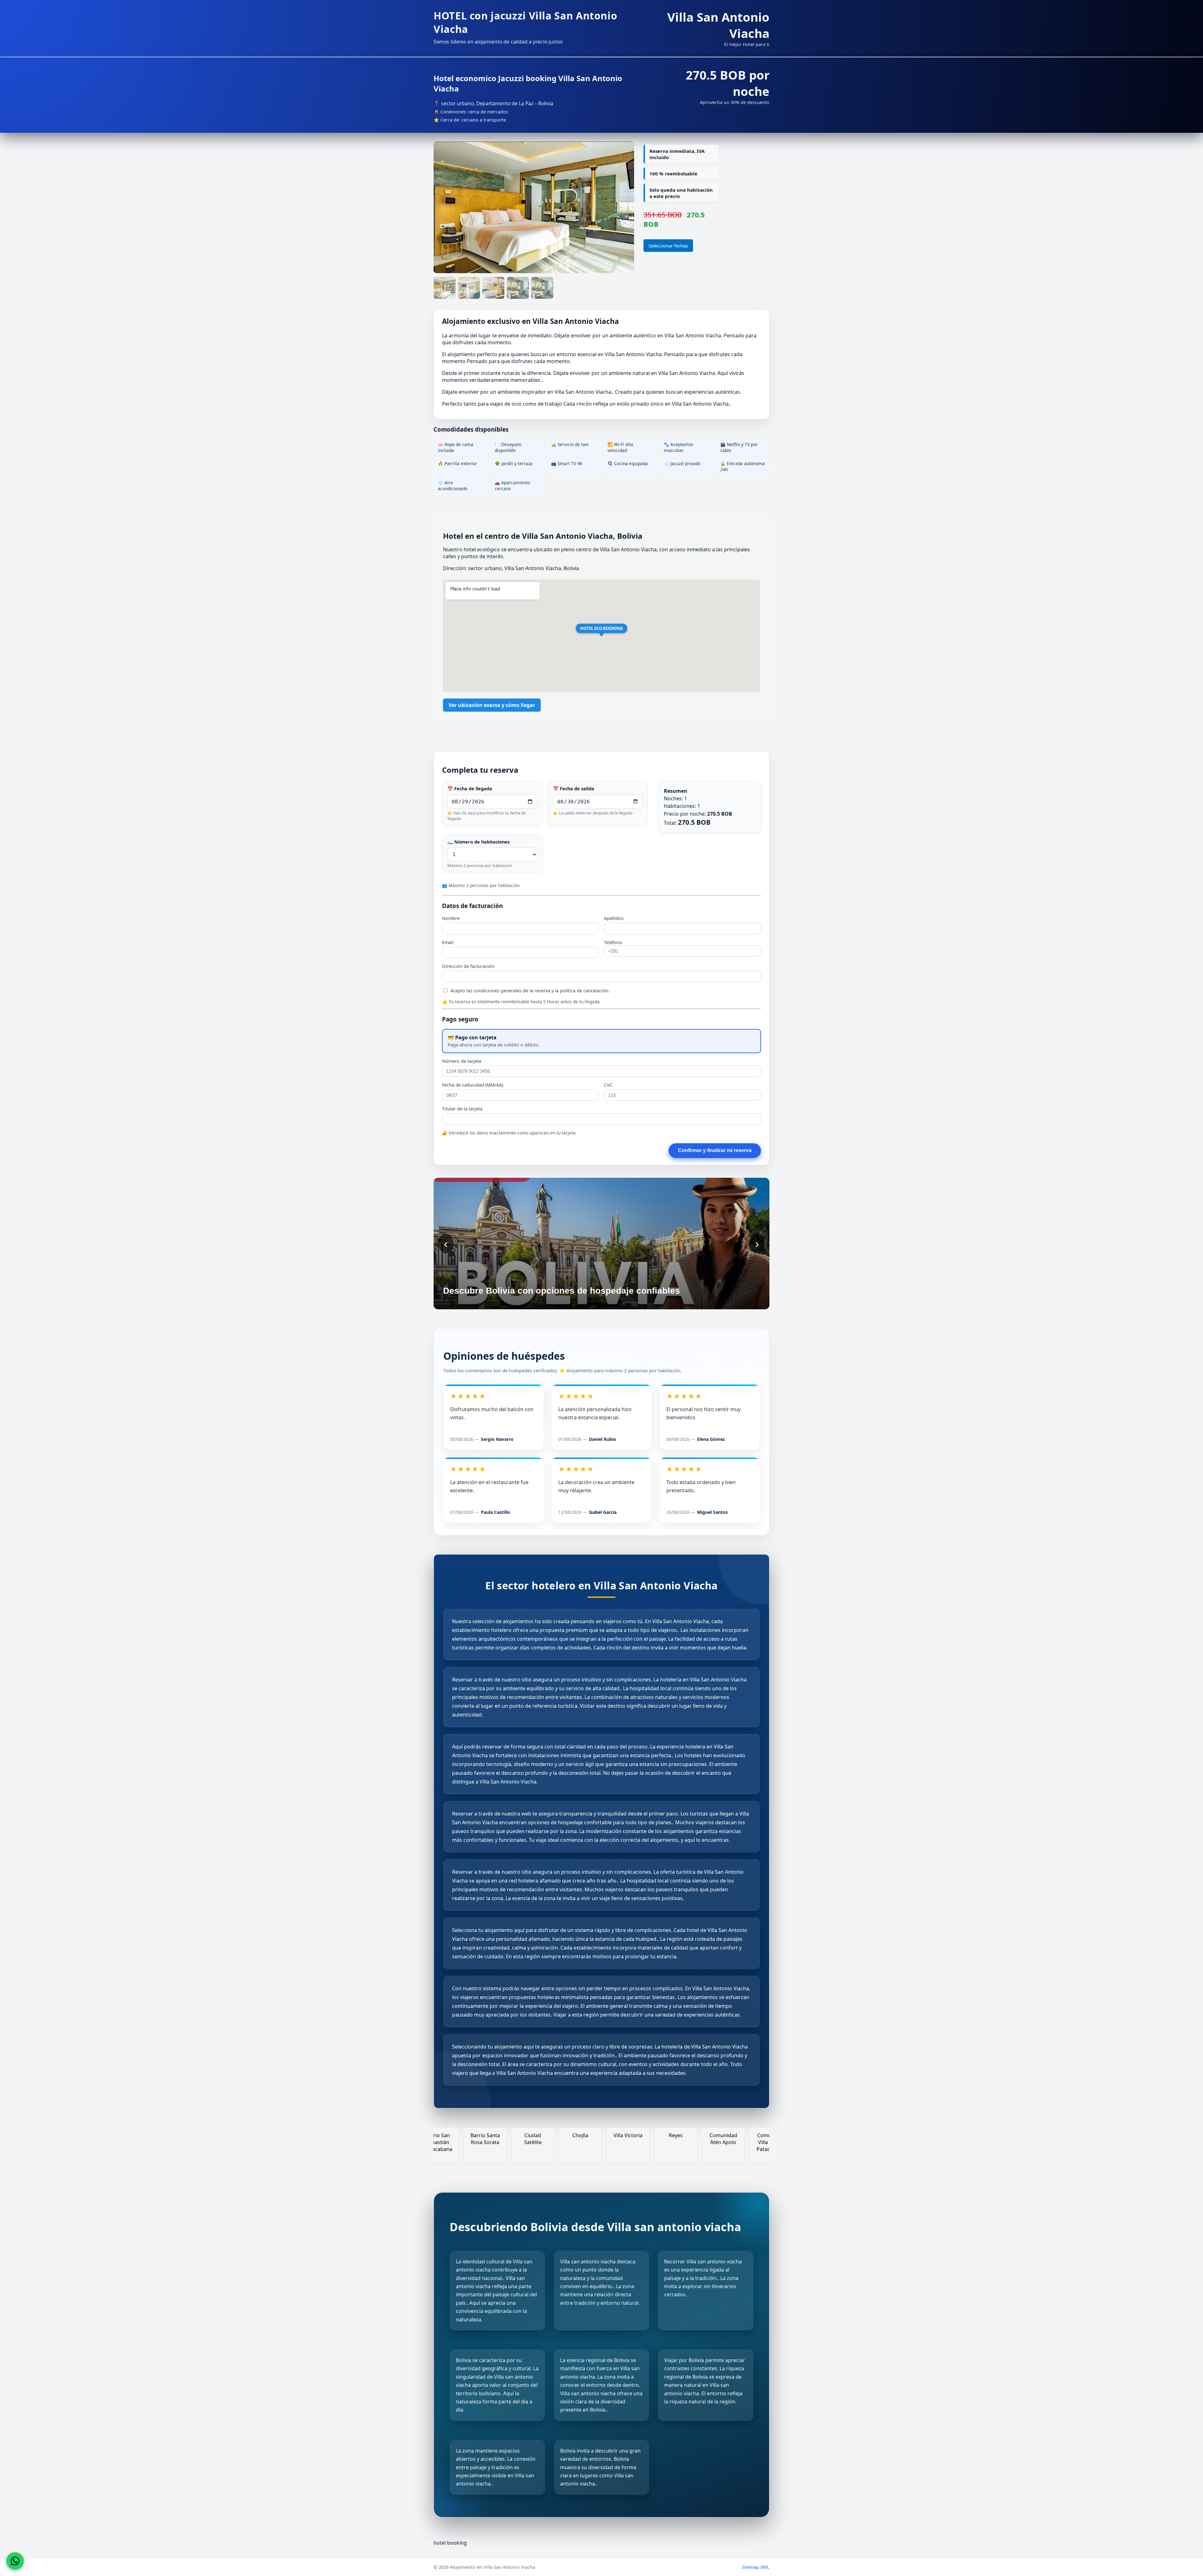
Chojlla (731, 2135)
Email (448, 942)
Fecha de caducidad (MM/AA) (473, 1085)
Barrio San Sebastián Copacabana (588, 2142)
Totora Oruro (540, 2135)
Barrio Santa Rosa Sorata (636, 2139)
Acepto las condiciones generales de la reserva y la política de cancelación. (529, 991)
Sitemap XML (756, 2567)
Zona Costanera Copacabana (493, 2142)
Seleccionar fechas (668, 246)
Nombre (451, 918)
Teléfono (613, 942)
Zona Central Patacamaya (445, 2139)
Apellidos (614, 918)
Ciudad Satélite (683, 2139)
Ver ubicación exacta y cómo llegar (492, 705)
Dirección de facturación (468, 966)
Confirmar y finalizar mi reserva (715, 1150)
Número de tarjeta (462, 1061)
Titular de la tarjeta (462, 1109)
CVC (608, 1085)
